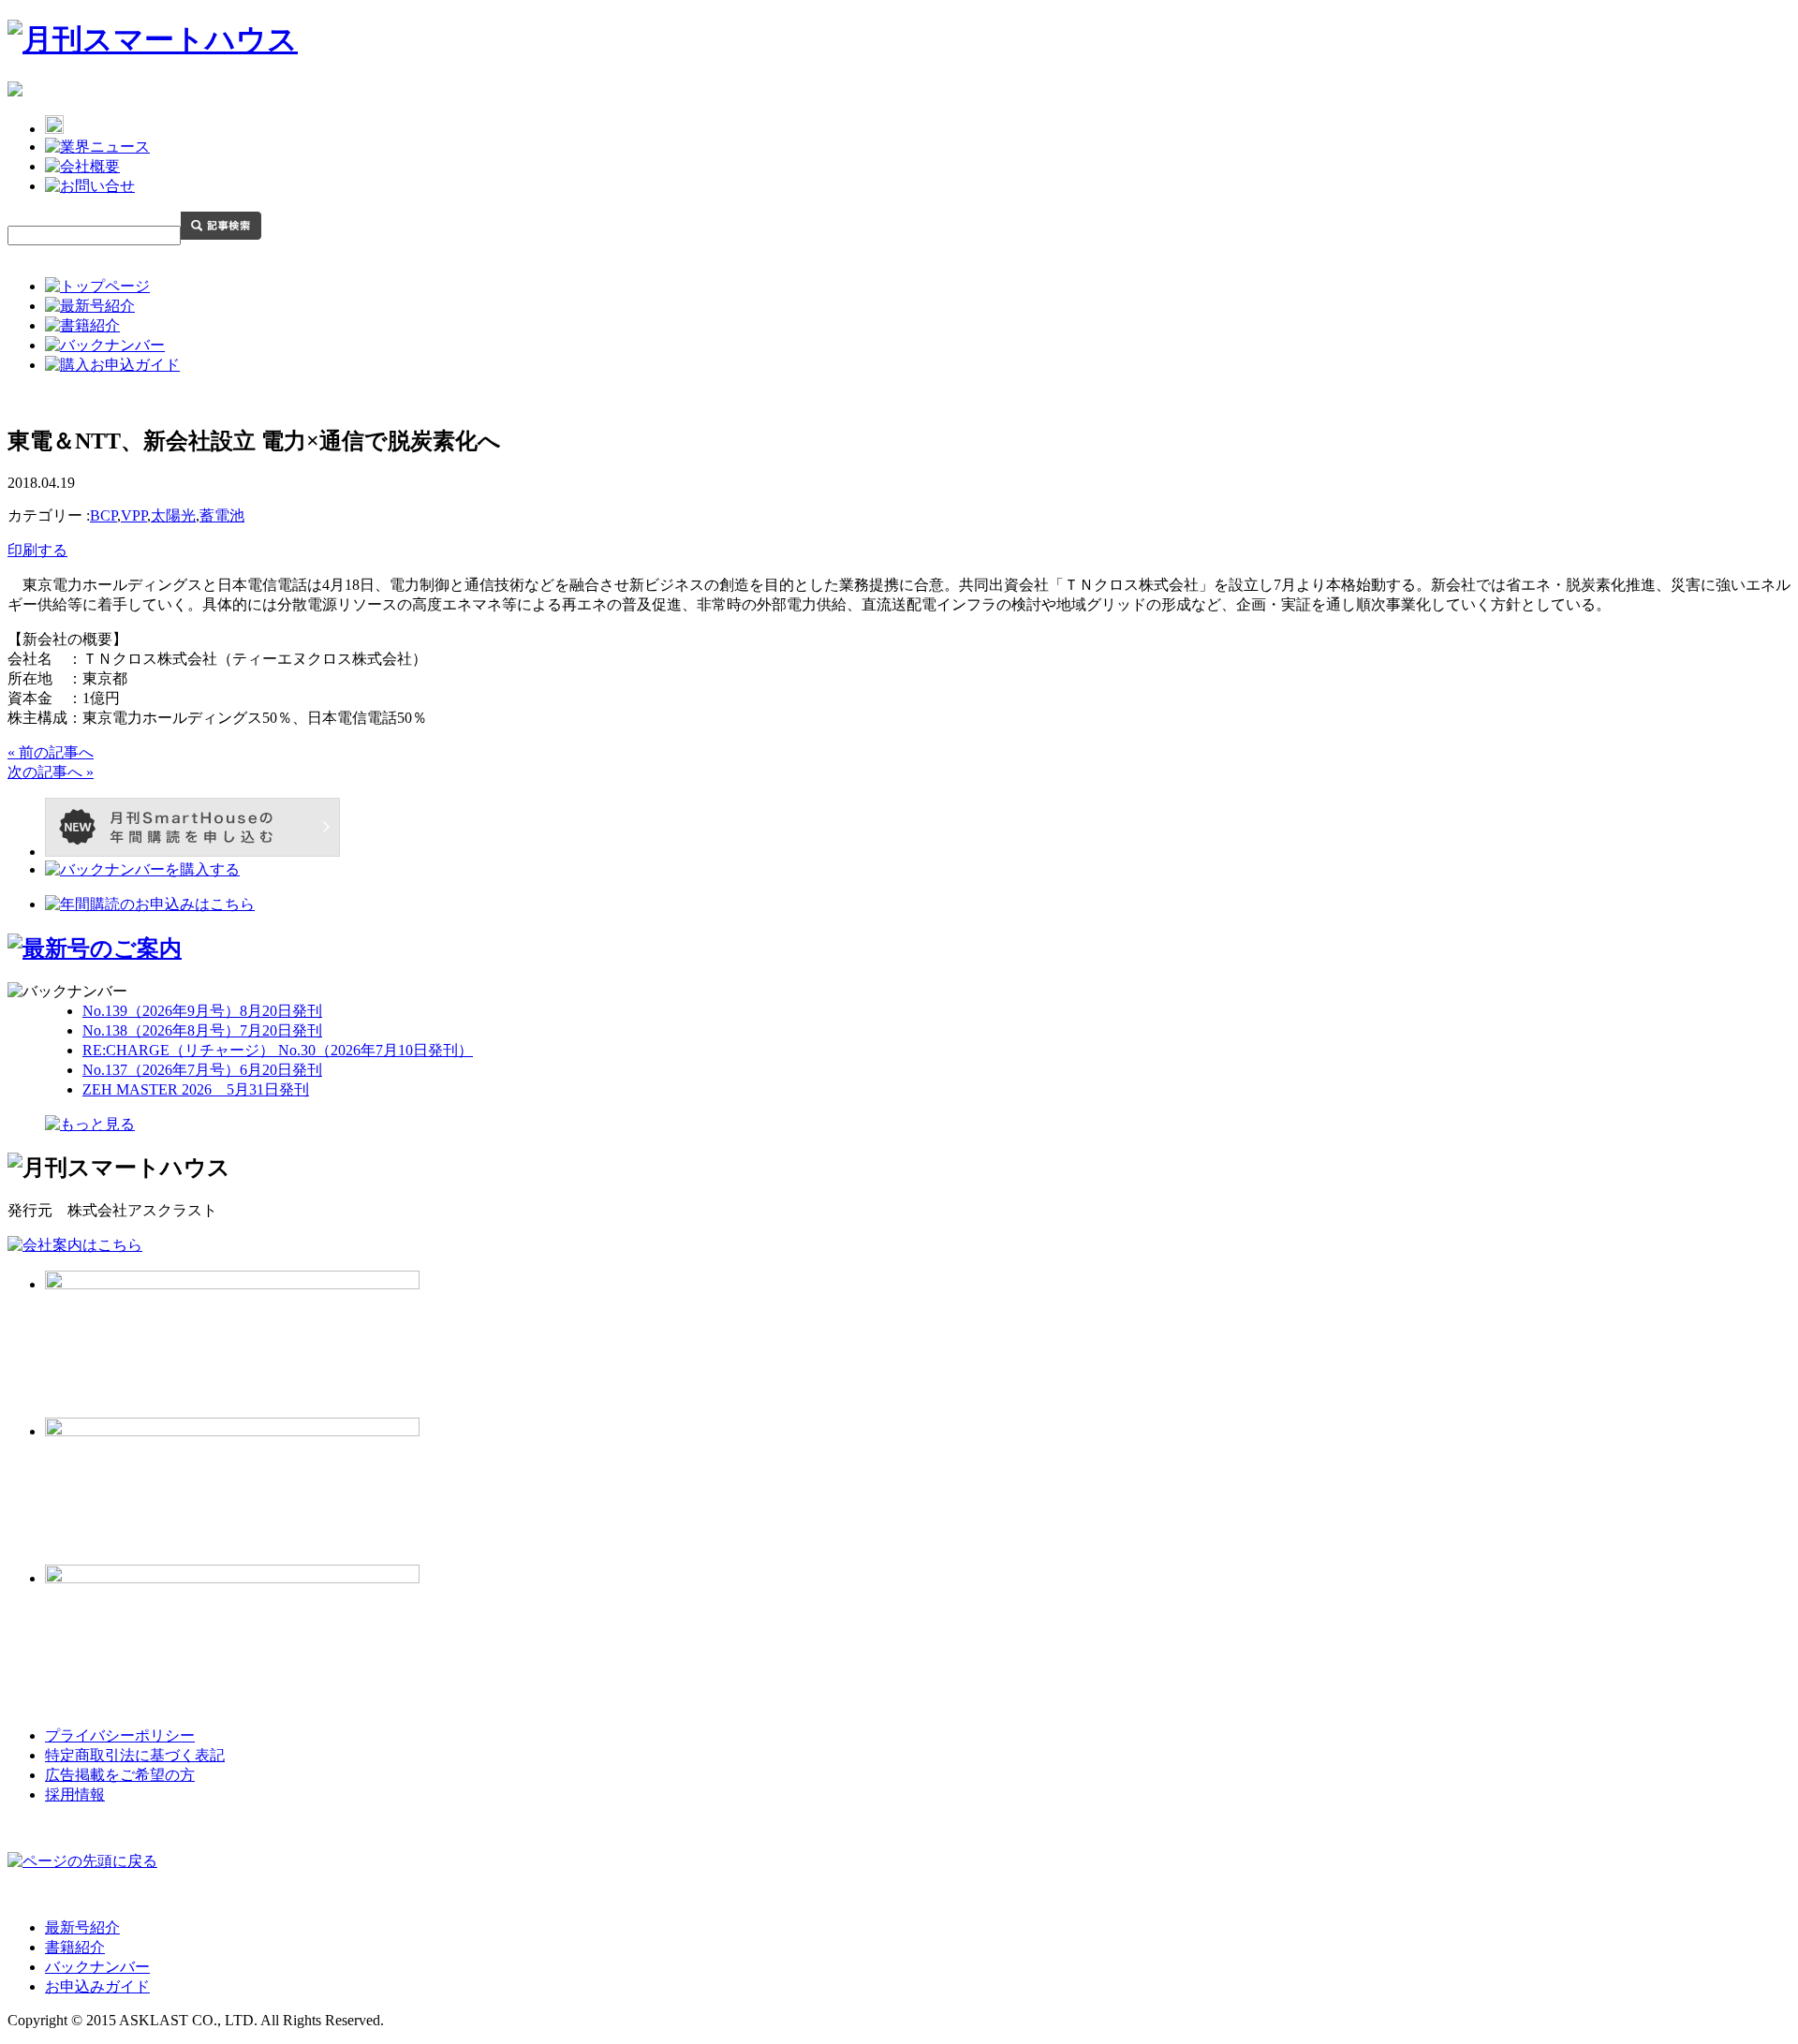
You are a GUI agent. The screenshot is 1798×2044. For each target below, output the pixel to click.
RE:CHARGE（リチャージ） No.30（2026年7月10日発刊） (278, 1050)
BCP (103, 515)
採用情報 (75, 1794)
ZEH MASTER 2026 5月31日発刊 (196, 1089)
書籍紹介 (75, 1947)
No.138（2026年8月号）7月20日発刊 (202, 1030)
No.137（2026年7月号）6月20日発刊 (202, 1070)
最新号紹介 (82, 1927)
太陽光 (173, 515)
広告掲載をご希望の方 (120, 1775)
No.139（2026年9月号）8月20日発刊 (202, 1011)
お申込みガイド (97, 1986)
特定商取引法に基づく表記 (135, 1755)
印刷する (37, 550)
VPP (134, 515)
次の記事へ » (51, 772)
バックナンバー (97, 1967)
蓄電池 (222, 515)
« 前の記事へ (51, 752)
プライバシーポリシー (120, 1735)
